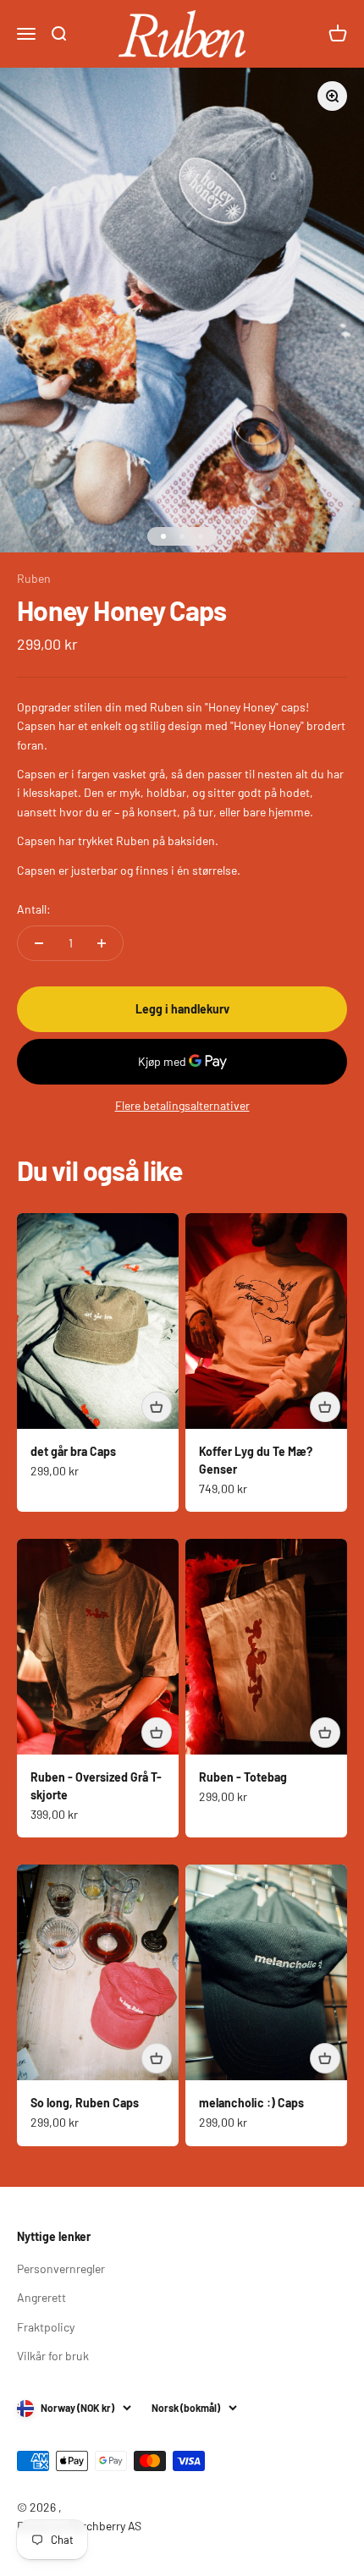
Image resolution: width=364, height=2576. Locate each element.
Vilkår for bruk (53, 2356)
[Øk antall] (102, 943)
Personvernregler (61, 2268)
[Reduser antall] (39, 943)
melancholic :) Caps (251, 2103)
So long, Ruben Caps (85, 2103)
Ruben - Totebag (243, 1777)
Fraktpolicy (46, 2327)
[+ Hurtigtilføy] (157, 1407)
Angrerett (41, 2297)
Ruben (34, 578)
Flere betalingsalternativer (182, 1105)
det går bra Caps (73, 1451)
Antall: (34, 909)
